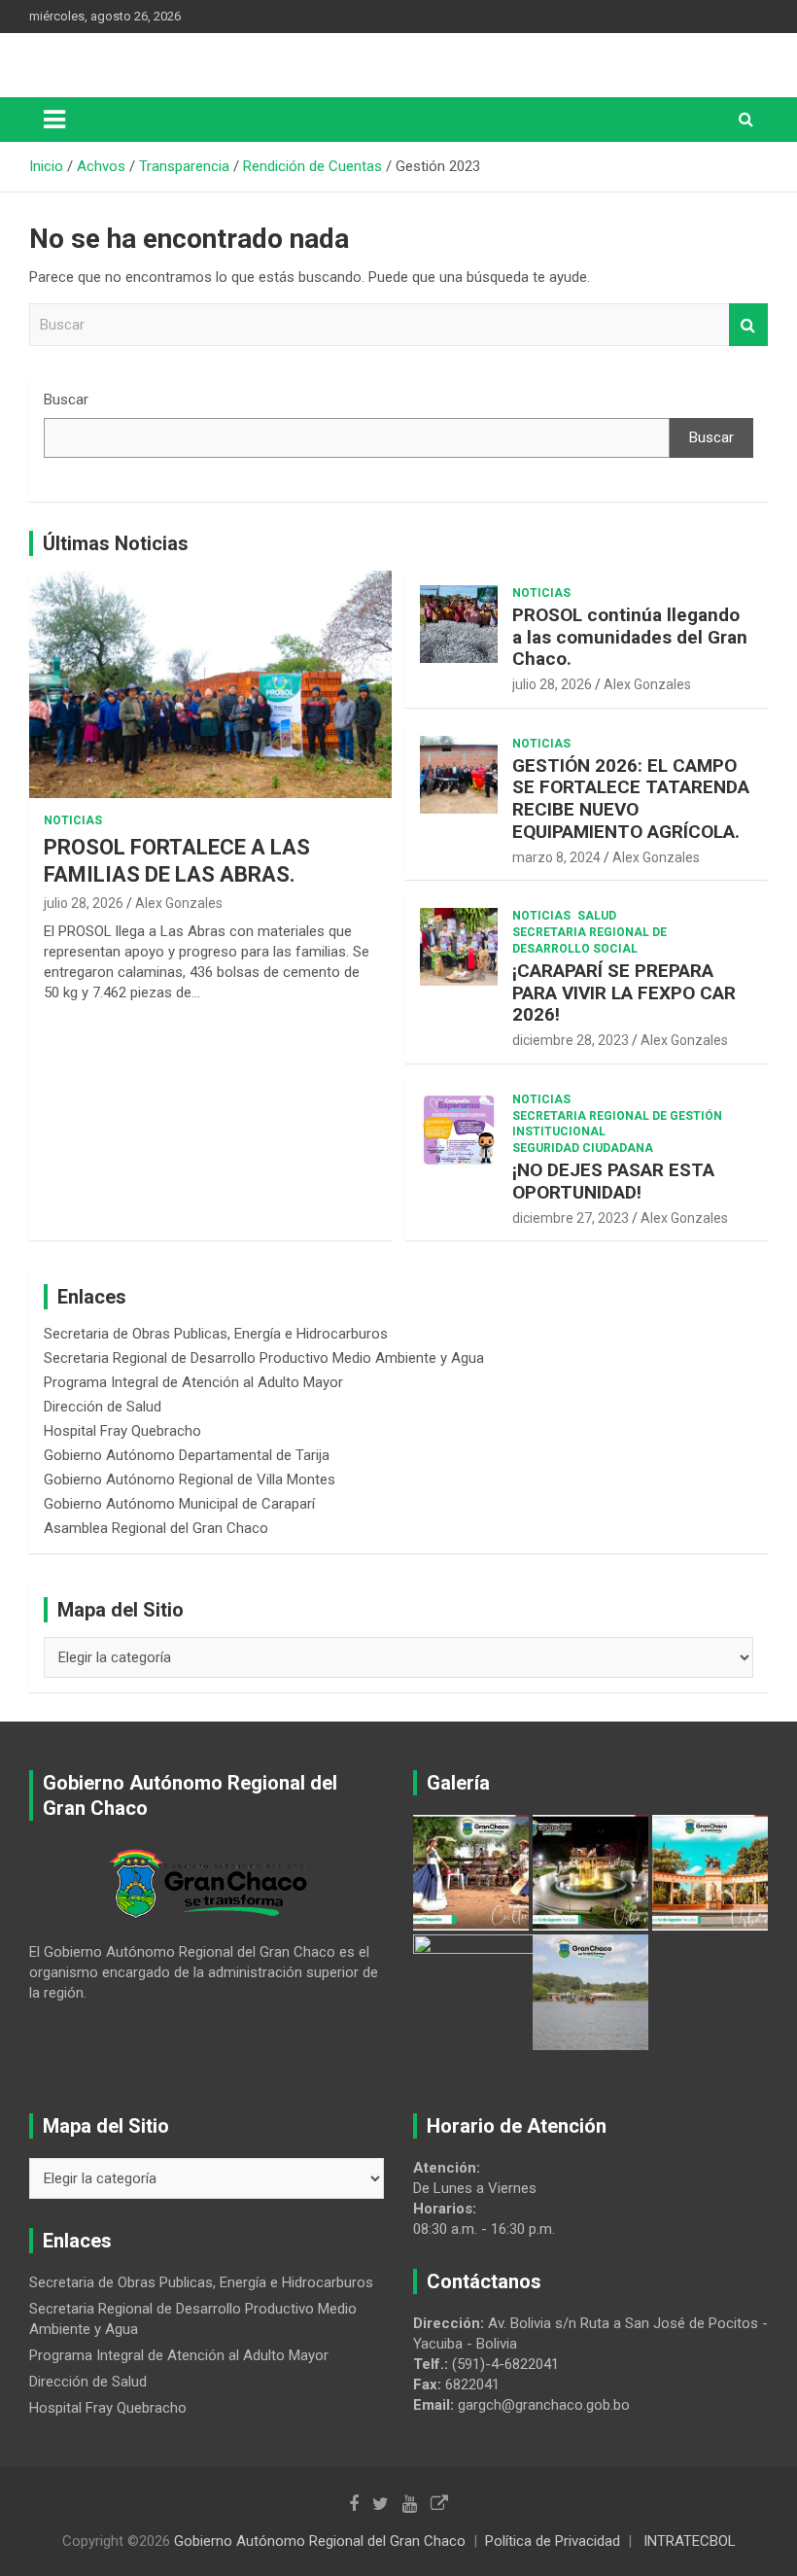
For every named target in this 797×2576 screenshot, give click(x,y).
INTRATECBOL (690, 2541)
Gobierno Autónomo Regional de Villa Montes (190, 1479)
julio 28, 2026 (84, 903)
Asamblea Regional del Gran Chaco (156, 1528)
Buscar (748, 325)
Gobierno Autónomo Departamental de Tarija (187, 1455)
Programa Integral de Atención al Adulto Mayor (193, 1382)
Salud (597, 916)
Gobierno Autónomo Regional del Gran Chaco (320, 2541)
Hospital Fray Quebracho (122, 1431)
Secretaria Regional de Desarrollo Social (589, 940)
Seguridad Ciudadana (583, 1148)
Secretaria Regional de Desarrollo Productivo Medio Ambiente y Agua (264, 1358)
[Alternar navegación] (54, 120)
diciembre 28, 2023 (571, 1040)
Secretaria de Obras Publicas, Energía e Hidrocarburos (216, 1334)
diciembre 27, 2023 (571, 1218)
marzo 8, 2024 (556, 857)
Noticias (73, 820)
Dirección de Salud (103, 1407)
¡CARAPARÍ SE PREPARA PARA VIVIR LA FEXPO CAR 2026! (624, 993)
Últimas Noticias (116, 543)
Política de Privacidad (553, 2541)
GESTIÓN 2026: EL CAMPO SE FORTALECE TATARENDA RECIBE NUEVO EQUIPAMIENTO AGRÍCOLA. (631, 799)
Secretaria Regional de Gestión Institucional (617, 1124)
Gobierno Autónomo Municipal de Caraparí (179, 1504)
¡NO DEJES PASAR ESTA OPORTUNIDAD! (613, 1181)
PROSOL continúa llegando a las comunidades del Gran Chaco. (630, 637)
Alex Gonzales (179, 903)
